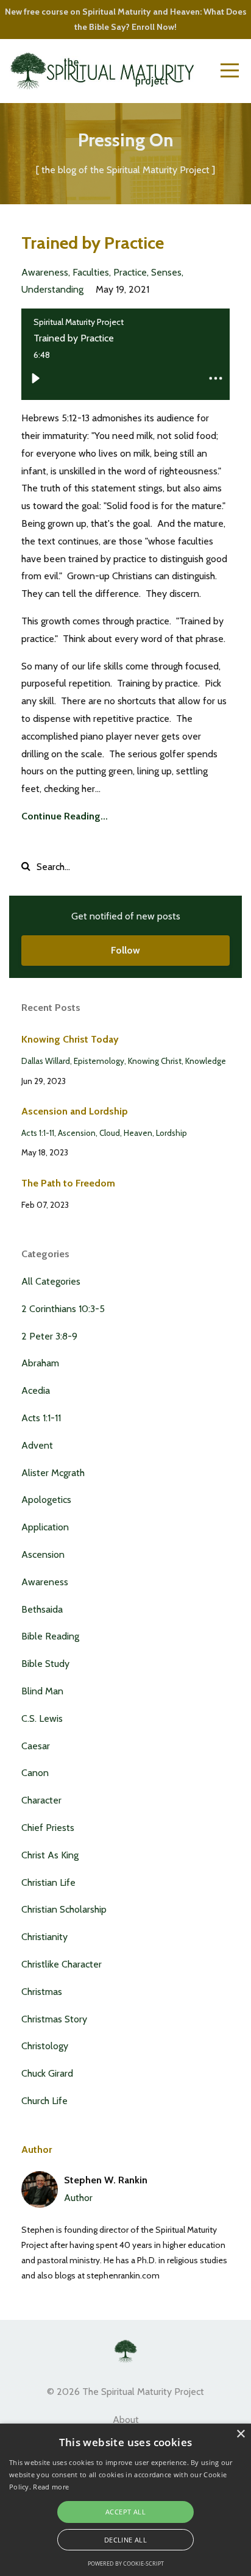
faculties (91, 272)
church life (44, 2101)
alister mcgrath (53, 1473)
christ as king (50, 1855)
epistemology (99, 1061)
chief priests (48, 1828)
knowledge (206, 1061)
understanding (52, 289)
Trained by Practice (93, 243)
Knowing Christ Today (70, 1039)
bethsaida (42, 1609)
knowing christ (155, 1061)
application (45, 1527)
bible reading (50, 1636)
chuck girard (47, 2073)
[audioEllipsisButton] (216, 379)
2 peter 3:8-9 (49, 1336)
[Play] (35, 379)
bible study (45, 1664)
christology (45, 2046)
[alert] (125, 2500)
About (126, 2420)
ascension (77, 1133)
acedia (36, 1390)
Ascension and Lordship (75, 1111)
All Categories (51, 1281)
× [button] (240, 2434)
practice (130, 272)
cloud (110, 1133)
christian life (48, 1882)
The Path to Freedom (68, 1183)
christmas (42, 1992)
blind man (42, 1691)
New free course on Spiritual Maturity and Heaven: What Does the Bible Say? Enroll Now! (126, 19)
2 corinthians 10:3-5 (63, 1309)
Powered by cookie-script (126, 2564)
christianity (44, 1937)
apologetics (46, 1500)
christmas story (54, 2019)
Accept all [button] (125, 2512)
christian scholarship (64, 1909)
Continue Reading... (65, 816)
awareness (45, 272)
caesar (36, 1746)
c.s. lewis (42, 1718)
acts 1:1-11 (38, 1133)
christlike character (62, 1964)
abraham (40, 1363)
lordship (171, 1133)
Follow (125, 950)
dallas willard (46, 1061)
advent (37, 1445)
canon (35, 1773)
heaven (138, 1133)
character (41, 1800)
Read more (51, 2487)
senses (166, 272)
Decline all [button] (125, 2540)
